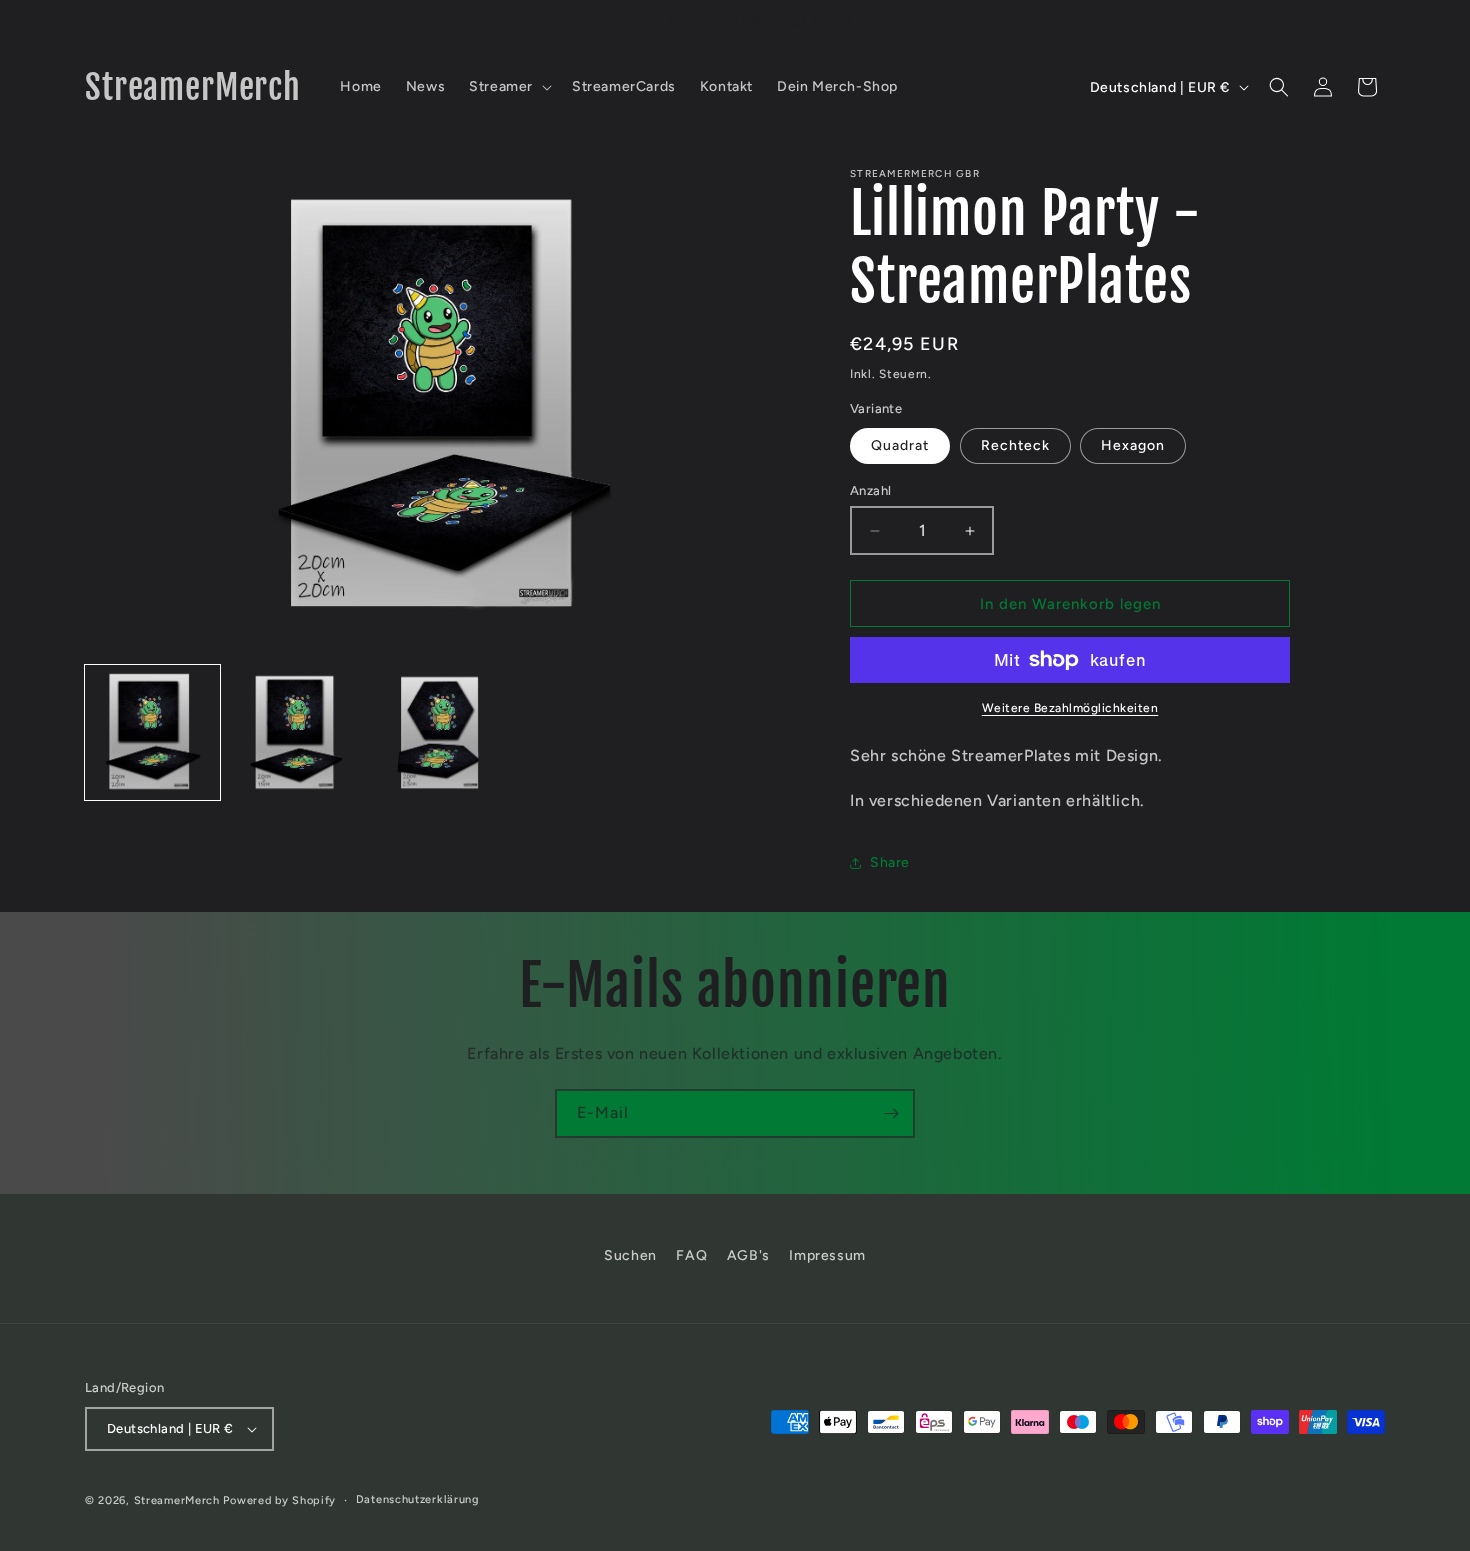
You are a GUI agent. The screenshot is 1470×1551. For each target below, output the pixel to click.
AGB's (748, 1255)
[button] (508, 87)
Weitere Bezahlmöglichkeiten (1070, 708)
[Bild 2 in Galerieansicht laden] (297, 732)
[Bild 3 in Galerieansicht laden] (442, 732)
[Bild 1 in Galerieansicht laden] (152, 732)
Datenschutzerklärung (418, 1499)
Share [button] (890, 862)
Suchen (630, 1255)
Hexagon (1133, 445)
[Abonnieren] (891, 1113)
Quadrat (900, 445)
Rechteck (1015, 445)
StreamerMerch (177, 1500)
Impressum (827, 1255)
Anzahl (870, 490)
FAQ (691, 1255)
